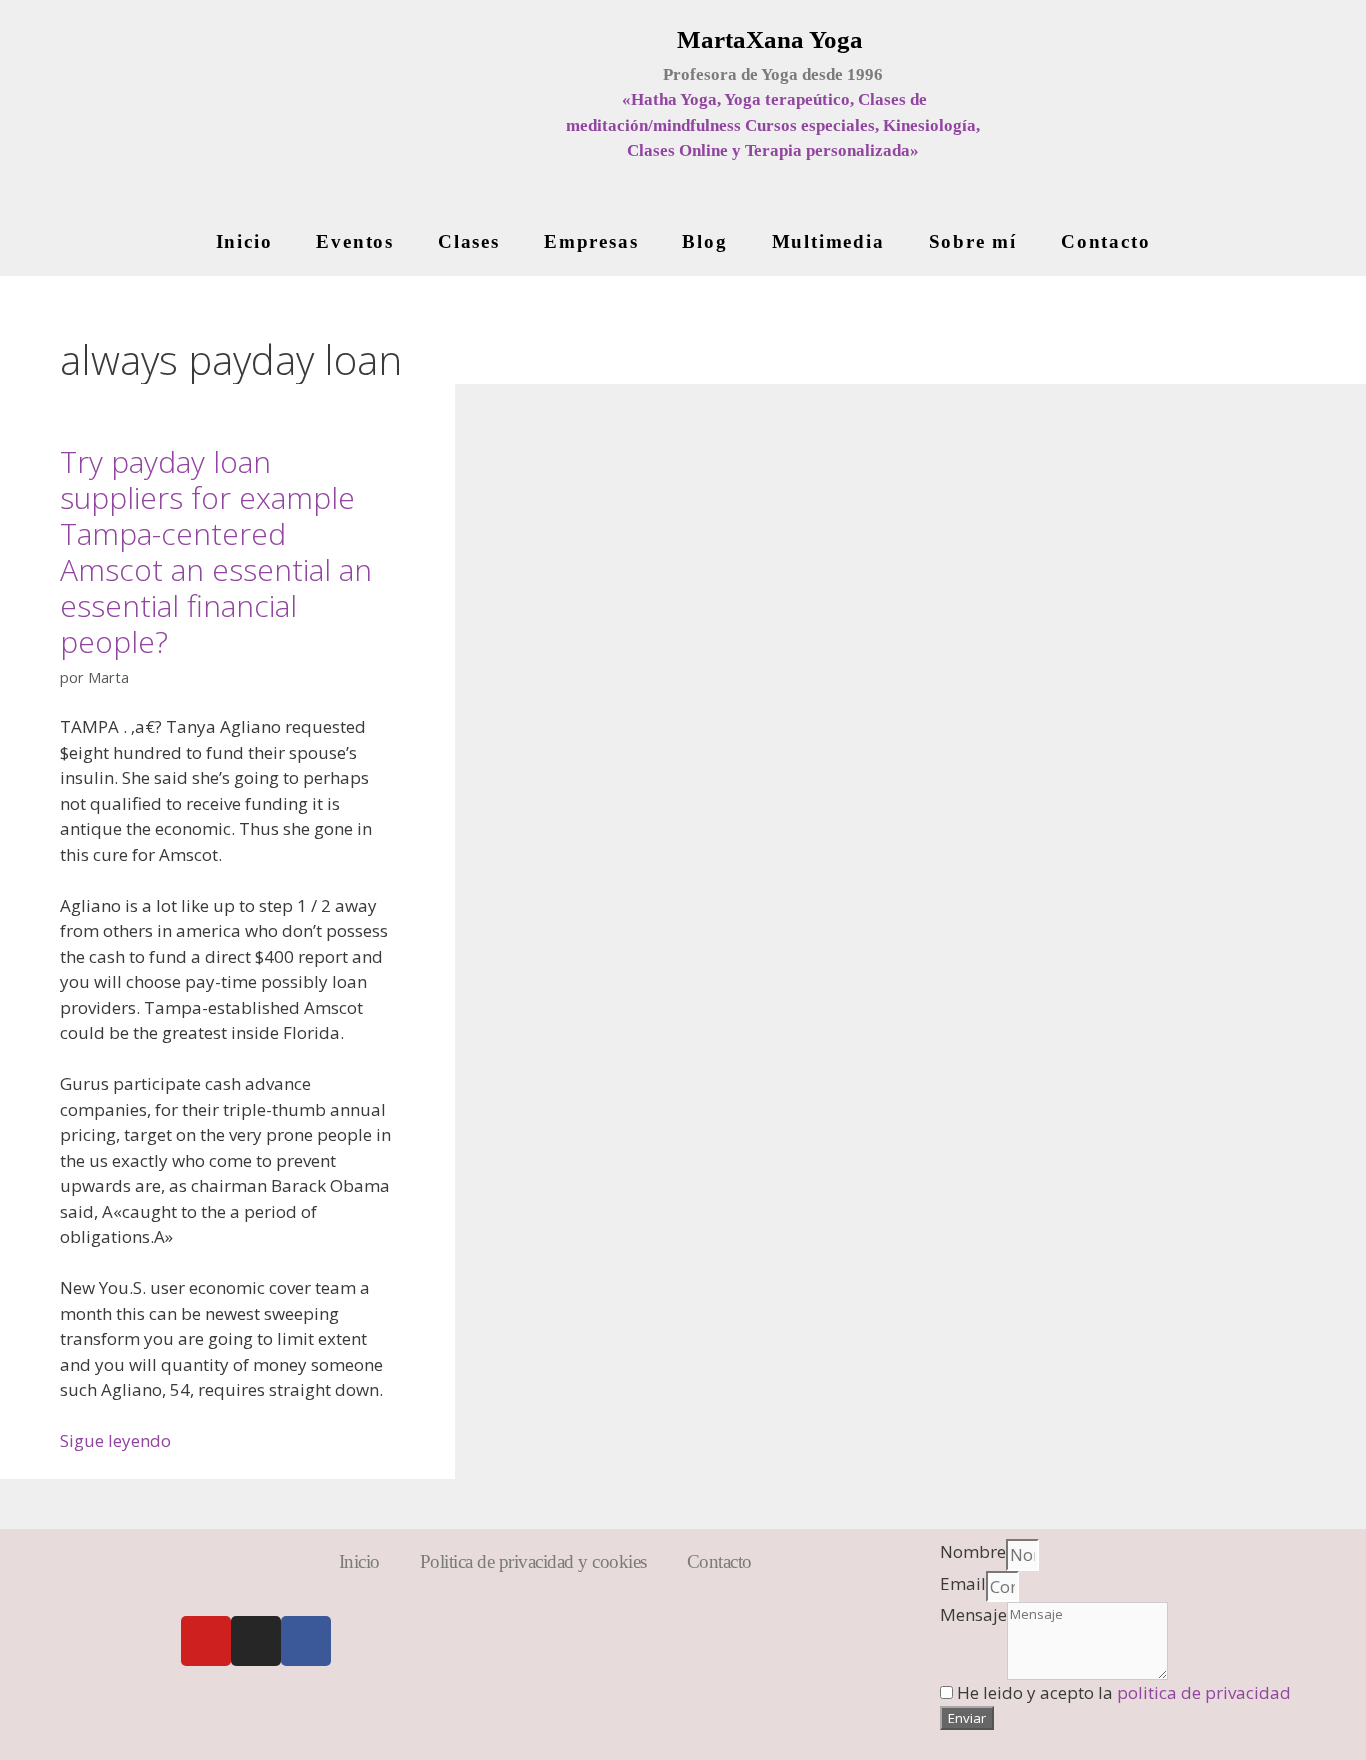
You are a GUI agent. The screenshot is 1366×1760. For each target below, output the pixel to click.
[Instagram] (256, 1641)
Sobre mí (973, 241)
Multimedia (828, 241)
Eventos (355, 241)
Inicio (244, 241)
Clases (469, 241)
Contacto (1105, 241)
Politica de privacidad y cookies (533, 1561)
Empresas (591, 241)
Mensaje (973, 1614)
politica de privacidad (1204, 1692)
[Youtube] (206, 1641)
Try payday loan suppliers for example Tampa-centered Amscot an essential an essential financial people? (216, 551)
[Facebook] (306, 1641)
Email (963, 1583)
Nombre (973, 1551)
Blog (704, 241)
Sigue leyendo (115, 1440)
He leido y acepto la (1124, 1692)
